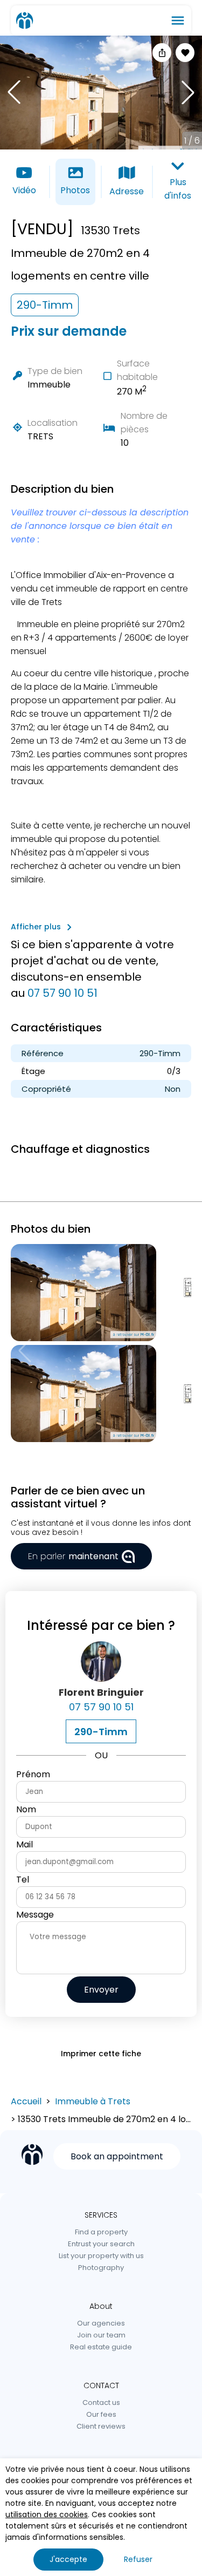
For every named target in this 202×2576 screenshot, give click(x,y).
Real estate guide (101, 2347)
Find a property (101, 2232)
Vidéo (24, 190)
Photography (101, 2268)
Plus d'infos (178, 189)
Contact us (101, 2402)
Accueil (26, 2101)
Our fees (101, 2414)
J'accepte (68, 2559)
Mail (25, 1844)
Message (35, 1915)
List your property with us (101, 2256)
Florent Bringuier (101, 1692)
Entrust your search (101, 2244)
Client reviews (101, 2426)
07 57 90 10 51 (62, 993)
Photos (75, 190)
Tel (23, 1880)
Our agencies (101, 2323)
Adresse (127, 191)
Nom (26, 1809)
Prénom (33, 1774)
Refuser (138, 2559)
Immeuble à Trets (93, 2101)
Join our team (101, 2335)
